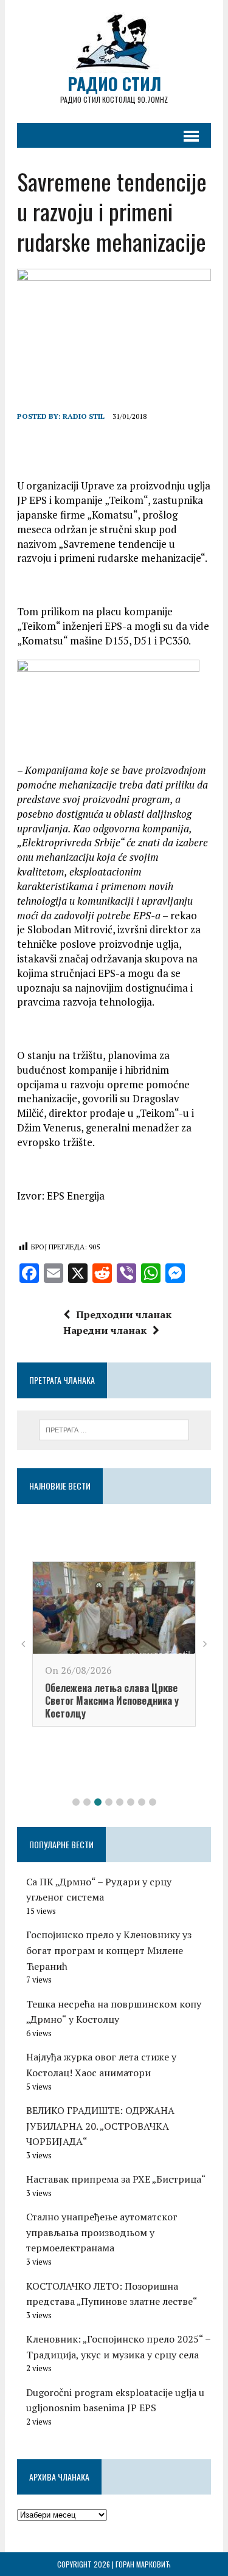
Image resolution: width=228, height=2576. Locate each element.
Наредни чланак (105, 1330)
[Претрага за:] (114, 1429)
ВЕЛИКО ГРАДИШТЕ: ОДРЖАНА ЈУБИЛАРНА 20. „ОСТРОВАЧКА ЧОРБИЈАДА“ (100, 2126)
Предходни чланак (124, 1314)
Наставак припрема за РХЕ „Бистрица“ (116, 2179)
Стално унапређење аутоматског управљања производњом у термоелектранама (102, 2232)
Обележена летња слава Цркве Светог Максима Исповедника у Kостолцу (112, 1701)
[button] (76, 1802)
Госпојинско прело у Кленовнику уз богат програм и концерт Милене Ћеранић (109, 1950)
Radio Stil (84, 416)
